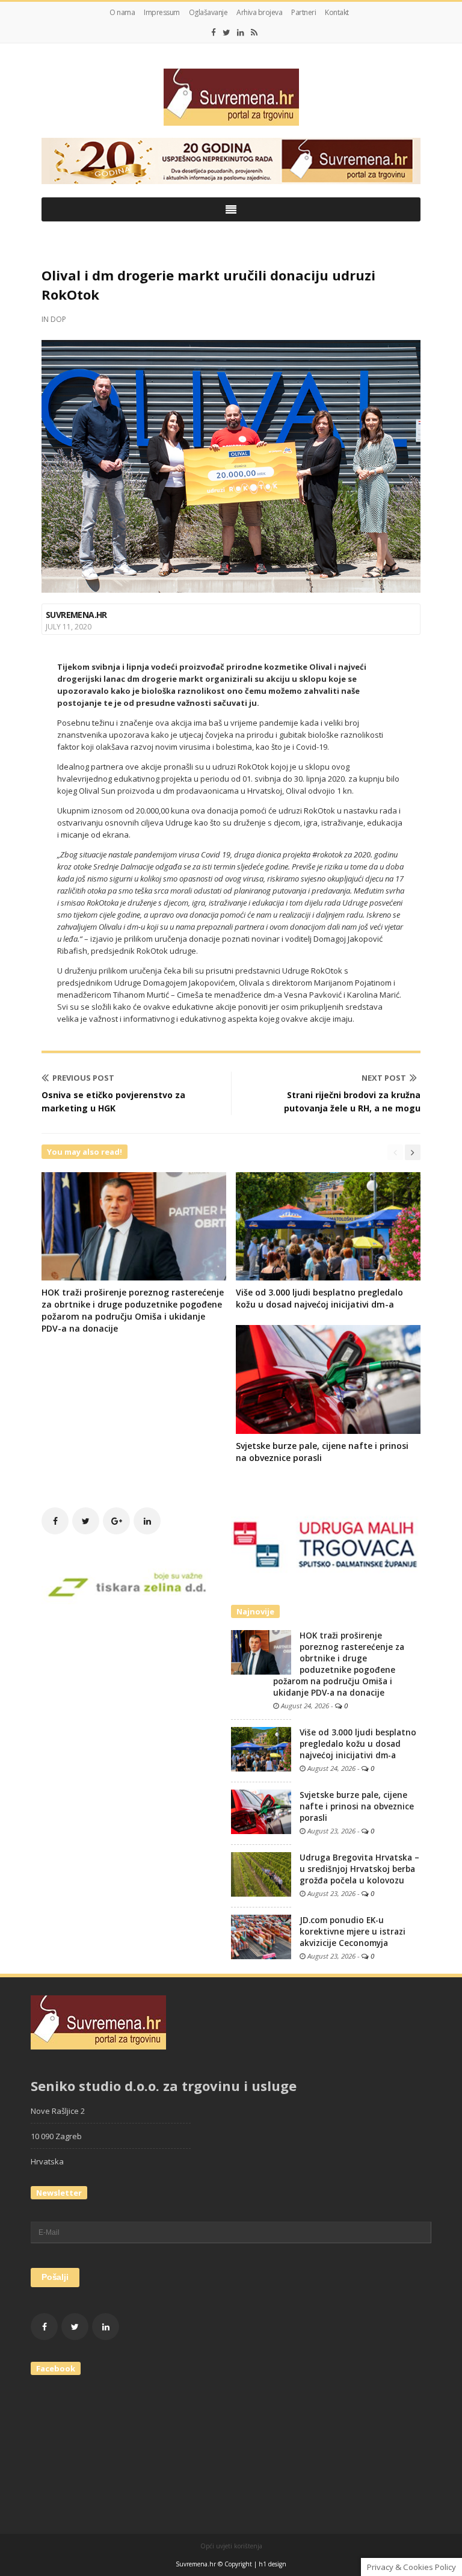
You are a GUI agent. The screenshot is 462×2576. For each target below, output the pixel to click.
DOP (58, 319)
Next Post (384, 1078)
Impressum (162, 12)
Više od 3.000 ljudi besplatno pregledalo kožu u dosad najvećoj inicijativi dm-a (319, 1298)
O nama (122, 12)
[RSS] (254, 32)
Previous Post (83, 1078)
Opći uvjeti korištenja (231, 2546)
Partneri (303, 12)
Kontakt (337, 12)
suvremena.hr (76, 615)
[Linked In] (241, 32)
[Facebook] (214, 32)
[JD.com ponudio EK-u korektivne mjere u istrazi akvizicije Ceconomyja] (261, 1936)
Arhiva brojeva (259, 12)
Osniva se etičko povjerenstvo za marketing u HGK (113, 1101)
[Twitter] (226, 32)
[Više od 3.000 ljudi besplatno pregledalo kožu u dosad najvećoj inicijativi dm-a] (261, 1748)
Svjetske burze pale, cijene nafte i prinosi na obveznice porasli (357, 1806)
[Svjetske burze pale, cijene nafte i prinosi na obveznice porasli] (261, 1811)
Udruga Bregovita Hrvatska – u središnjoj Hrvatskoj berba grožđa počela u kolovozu (359, 1869)
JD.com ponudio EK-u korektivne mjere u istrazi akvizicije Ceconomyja (353, 1932)
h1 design (273, 2564)
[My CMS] (231, 97)
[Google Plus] (116, 1521)
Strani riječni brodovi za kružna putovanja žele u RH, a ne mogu (352, 1101)
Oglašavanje (208, 12)
